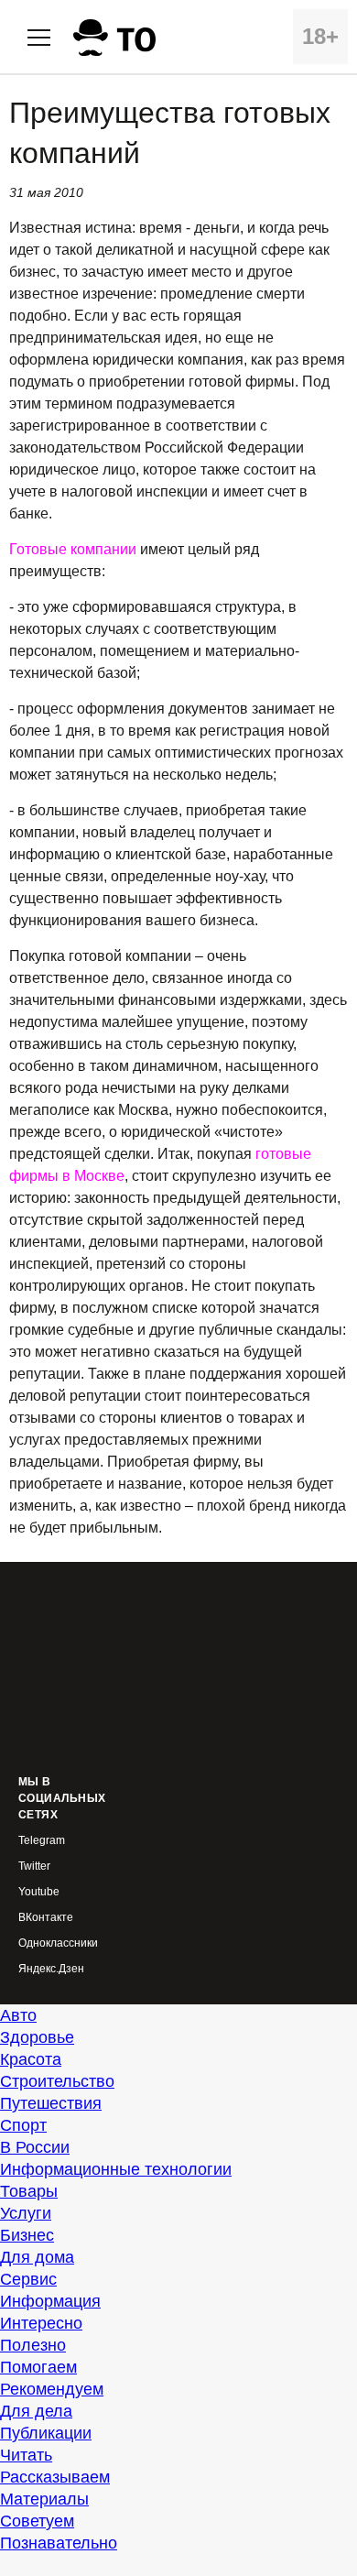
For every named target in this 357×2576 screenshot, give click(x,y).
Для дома (37, 2257)
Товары (29, 2191)
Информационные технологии (116, 2169)
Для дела (36, 2411)
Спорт (23, 2125)
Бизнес (27, 2235)
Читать (26, 2455)
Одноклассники (58, 1943)
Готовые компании (73, 549)
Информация (50, 2301)
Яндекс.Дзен (51, 1969)
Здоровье (37, 2037)
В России (35, 2147)
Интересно (41, 2323)
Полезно (33, 2345)
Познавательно (59, 2543)
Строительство (57, 2081)
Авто (18, 2015)
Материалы (44, 2499)
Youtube (39, 1892)
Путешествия (51, 2103)
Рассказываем (55, 2477)
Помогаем (38, 2367)
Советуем (37, 2521)
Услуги (26, 2213)
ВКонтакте (46, 1918)
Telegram (42, 1841)
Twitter (34, 1867)
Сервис (28, 2279)
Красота (31, 2059)
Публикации (46, 2433)
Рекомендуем (52, 2389)
